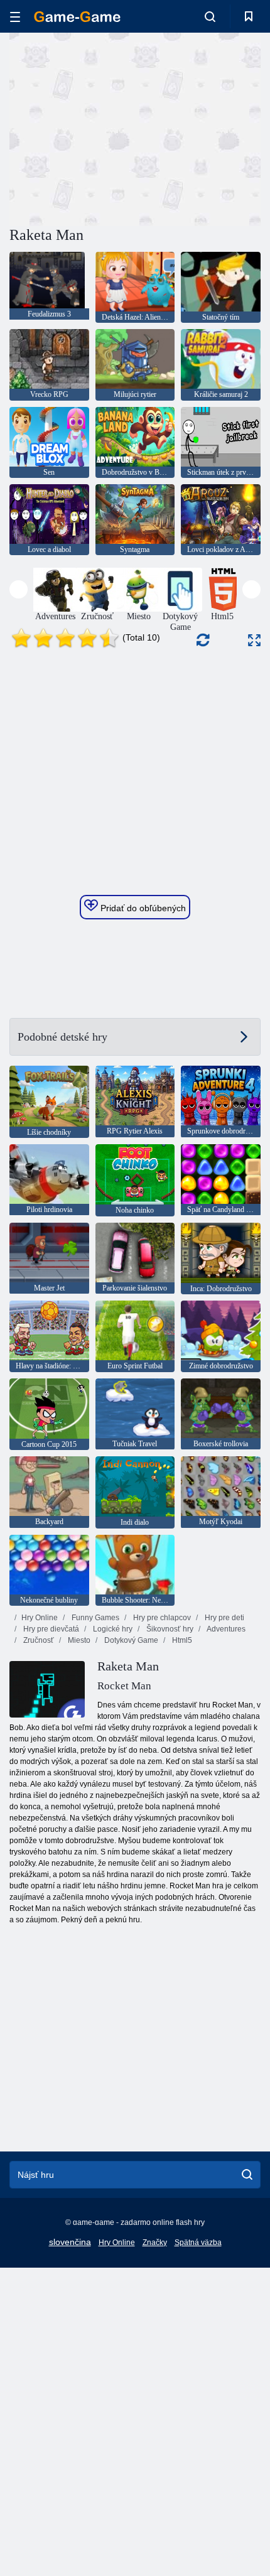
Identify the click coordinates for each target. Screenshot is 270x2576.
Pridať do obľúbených (142, 908)
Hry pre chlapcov (161, 1618)
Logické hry (112, 1629)
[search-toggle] (210, 16)
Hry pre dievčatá (50, 1629)
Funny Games (94, 1618)
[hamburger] (15, 17)
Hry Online (40, 1618)
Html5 (181, 1640)
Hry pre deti (224, 1618)
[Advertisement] (116, 127)
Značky (155, 2243)
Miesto (78, 1640)
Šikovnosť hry (169, 1629)
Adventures (225, 1629)
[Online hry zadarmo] (77, 17)
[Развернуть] (254, 640)
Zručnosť (38, 1640)
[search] (247, 2175)
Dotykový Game (130, 1640)
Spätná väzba (198, 2243)
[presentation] (19, 589)
